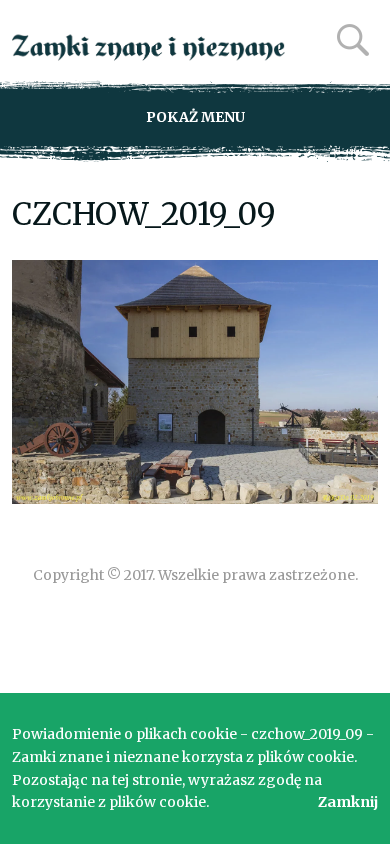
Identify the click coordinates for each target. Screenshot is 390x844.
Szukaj (353, 40)
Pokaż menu (195, 117)
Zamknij (348, 802)
